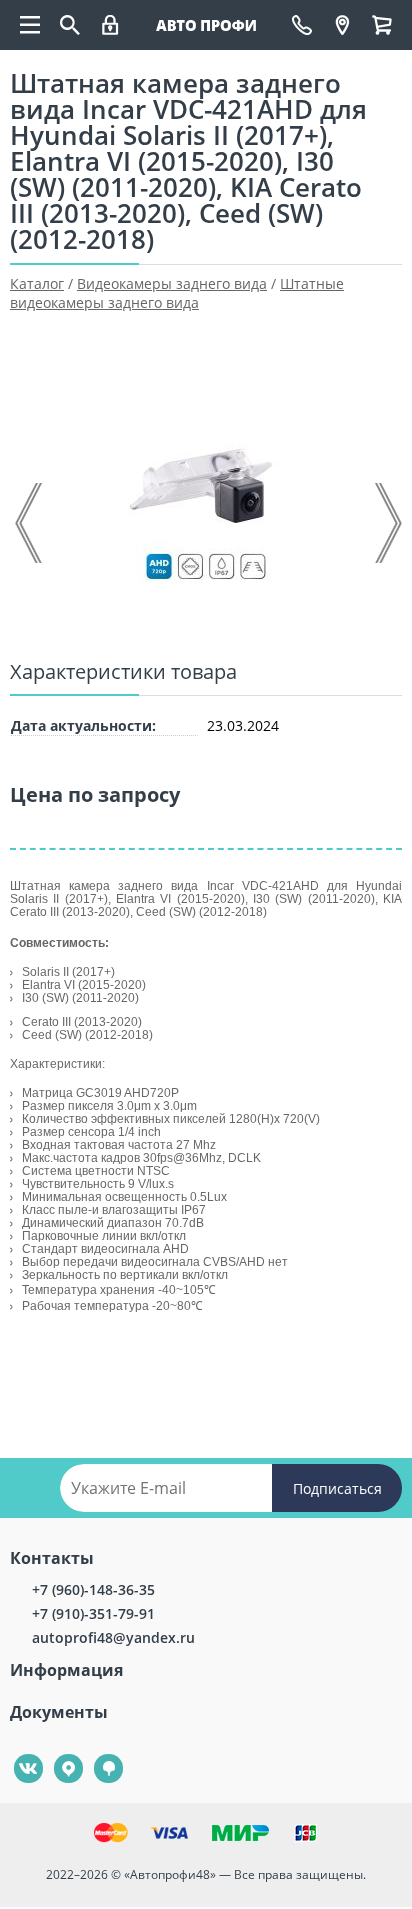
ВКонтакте (17, 1754)
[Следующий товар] (387, 523)
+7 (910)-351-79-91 (93, 1613)
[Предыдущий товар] (30, 523)
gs (94, 1754)
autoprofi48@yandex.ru (113, 1637)
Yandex (57, 1754)
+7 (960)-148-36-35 (93, 1589)
